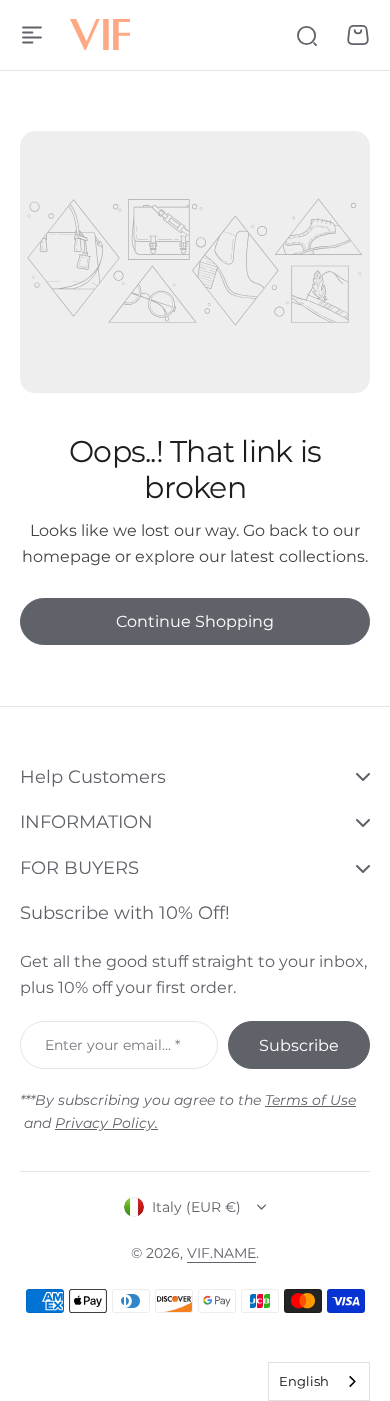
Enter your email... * (112, 1045)
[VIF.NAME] (100, 35)
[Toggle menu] (32, 35)
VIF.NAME (221, 1253)
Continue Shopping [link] (195, 621)
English (304, 1381)
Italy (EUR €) (196, 1207)
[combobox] (319, 1381)
